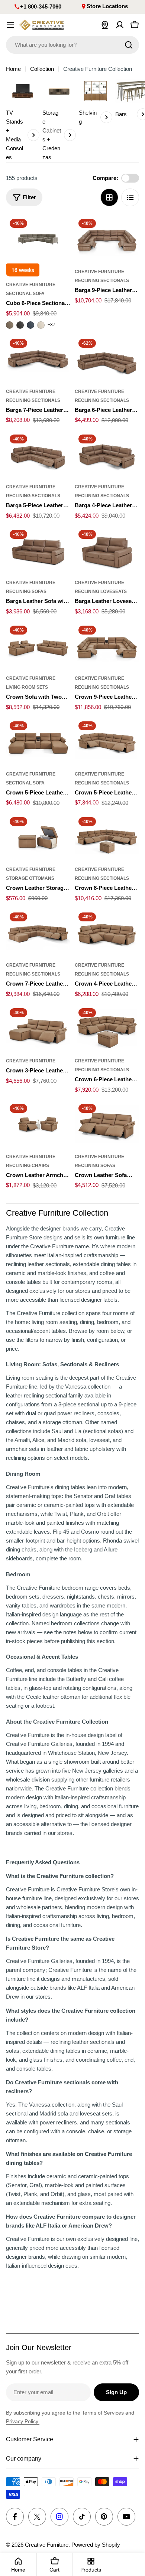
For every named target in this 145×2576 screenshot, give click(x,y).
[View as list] (130, 197)
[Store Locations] (105, 25)
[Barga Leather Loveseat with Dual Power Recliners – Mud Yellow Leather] (107, 550)
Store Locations (107, 6)
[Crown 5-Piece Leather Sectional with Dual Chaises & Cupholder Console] (38, 742)
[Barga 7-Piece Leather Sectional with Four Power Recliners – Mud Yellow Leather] (38, 359)
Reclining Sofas (26, 591)
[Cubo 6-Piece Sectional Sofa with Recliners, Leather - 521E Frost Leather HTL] (41, 325)
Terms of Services (103, 2413)
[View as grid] (109, 197)
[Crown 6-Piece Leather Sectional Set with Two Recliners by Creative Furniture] (107, 1029)
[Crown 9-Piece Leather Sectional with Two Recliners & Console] (107, 646)
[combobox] (72, 45)
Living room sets (27, 687)
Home (13, 69)
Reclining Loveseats (101, 591)
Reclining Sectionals (102, 281)
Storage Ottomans (30, 878)
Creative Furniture (31, 285)
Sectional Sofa (25, 294)
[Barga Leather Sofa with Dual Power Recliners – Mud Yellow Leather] (38, 550)
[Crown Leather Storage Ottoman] (38, 838)
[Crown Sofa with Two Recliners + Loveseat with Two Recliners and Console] (38, 646)
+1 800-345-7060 (41, 6)
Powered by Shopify (96, 2545)
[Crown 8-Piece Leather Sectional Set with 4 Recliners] (107, 838)
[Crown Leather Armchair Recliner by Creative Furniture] (38, 1124)
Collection (42, 69)
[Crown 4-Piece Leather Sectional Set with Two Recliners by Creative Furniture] (107, 933)
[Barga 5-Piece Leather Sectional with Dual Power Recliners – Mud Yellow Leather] (38, 455)
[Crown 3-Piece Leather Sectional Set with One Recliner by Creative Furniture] (38, 1029)
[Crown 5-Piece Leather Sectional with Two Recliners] (107, 742)
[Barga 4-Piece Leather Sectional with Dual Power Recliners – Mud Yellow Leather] (107, 455)
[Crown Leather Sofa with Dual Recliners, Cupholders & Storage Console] (107, 1124)
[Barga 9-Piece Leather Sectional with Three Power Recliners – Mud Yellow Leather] (107, 239)
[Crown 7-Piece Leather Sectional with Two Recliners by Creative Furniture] (38, 933)
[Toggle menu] (10, 25)
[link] (23, 120)
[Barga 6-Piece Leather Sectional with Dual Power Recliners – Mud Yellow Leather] (107, 359)
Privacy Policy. (23, 2421)
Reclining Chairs (28, 1166)
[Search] (129, 45)
